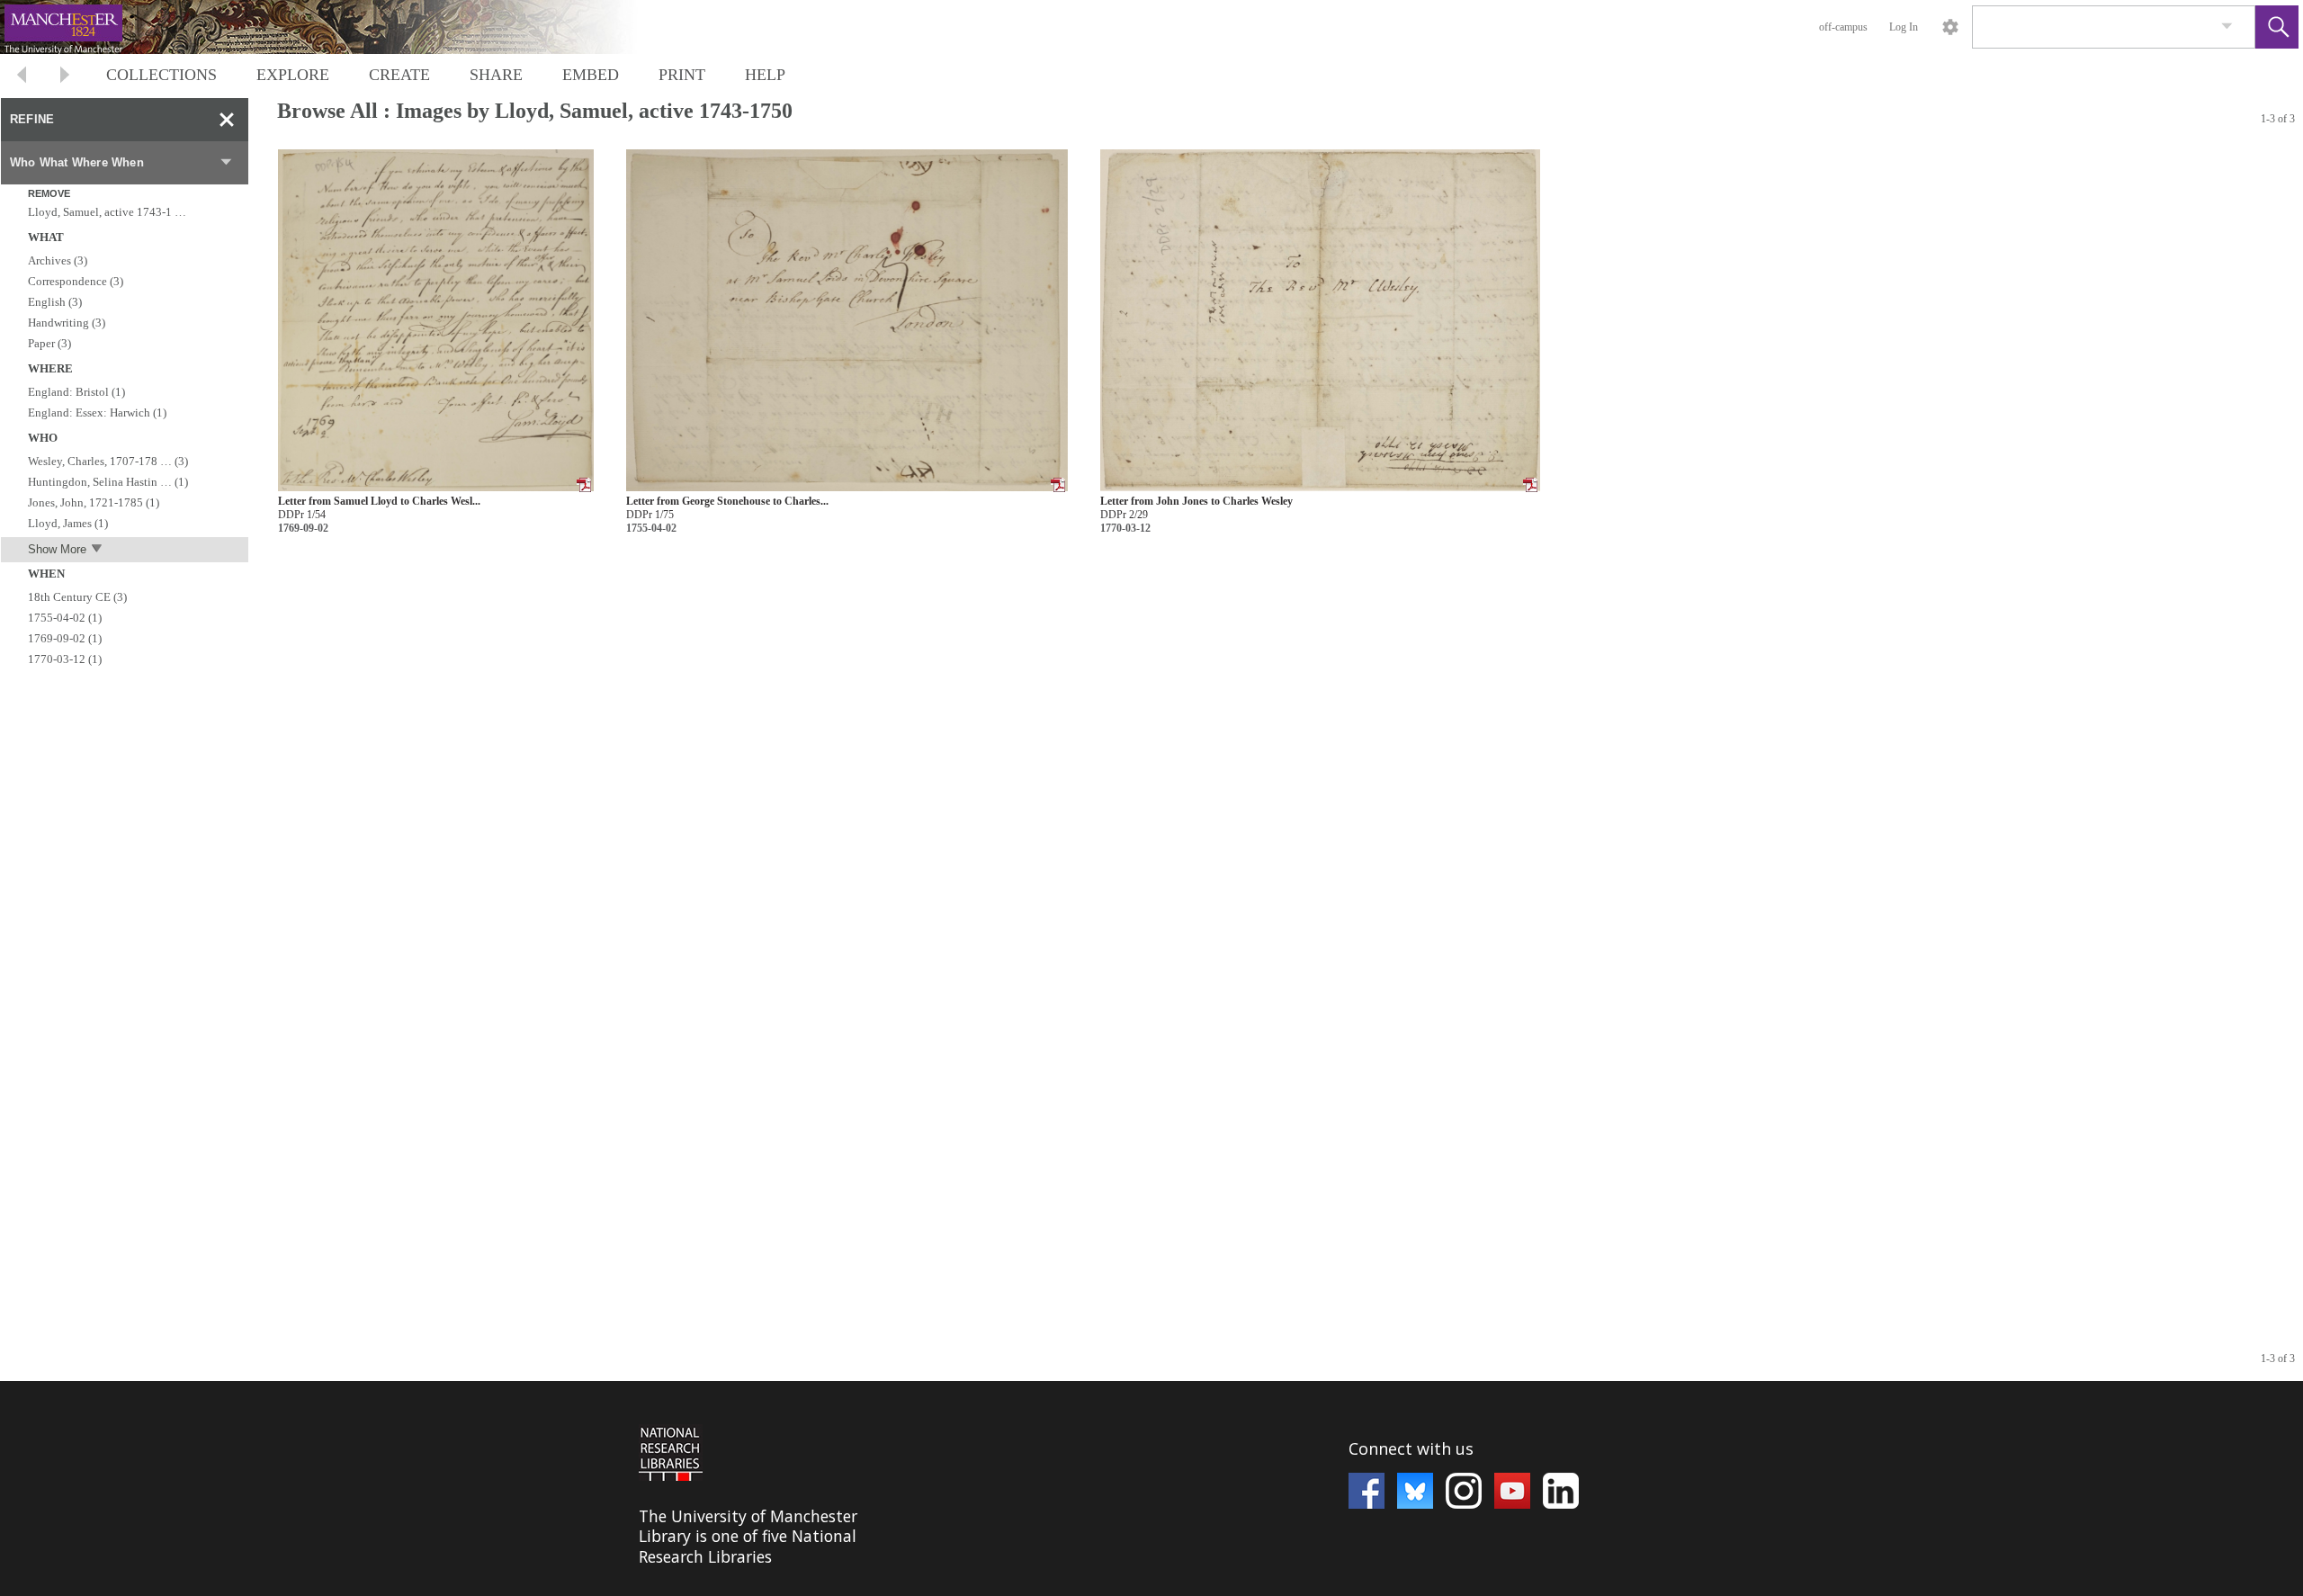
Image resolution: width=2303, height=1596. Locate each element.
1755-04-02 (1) (65, 618)
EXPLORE (293, 75)
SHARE (496, 75)
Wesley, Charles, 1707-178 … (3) (108, 461)
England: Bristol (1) (76, 392)
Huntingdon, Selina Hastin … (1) (108, 482)
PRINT (682, 75)
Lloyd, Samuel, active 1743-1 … (107, 212)
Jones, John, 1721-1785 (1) (94, 502)
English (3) (55, 302)
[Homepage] (339, 27)
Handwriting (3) (67, 323)
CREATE (399, 75)
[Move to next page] (65, 77)
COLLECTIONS (161, 75)
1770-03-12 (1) (65, 659)
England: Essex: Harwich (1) (97, 412)
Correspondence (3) (76, 281)
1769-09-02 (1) (65, 638)
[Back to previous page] (22, 77)
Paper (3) (49, 343)
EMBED (591, 75)
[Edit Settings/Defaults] (1950, 27)
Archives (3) (58, 260)
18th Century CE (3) (77, 597)
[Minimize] (227, 120)
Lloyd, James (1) (68, 523)
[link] (2227, 27)
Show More (57, 549)
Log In (1904, 27)
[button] (2277, 27)
